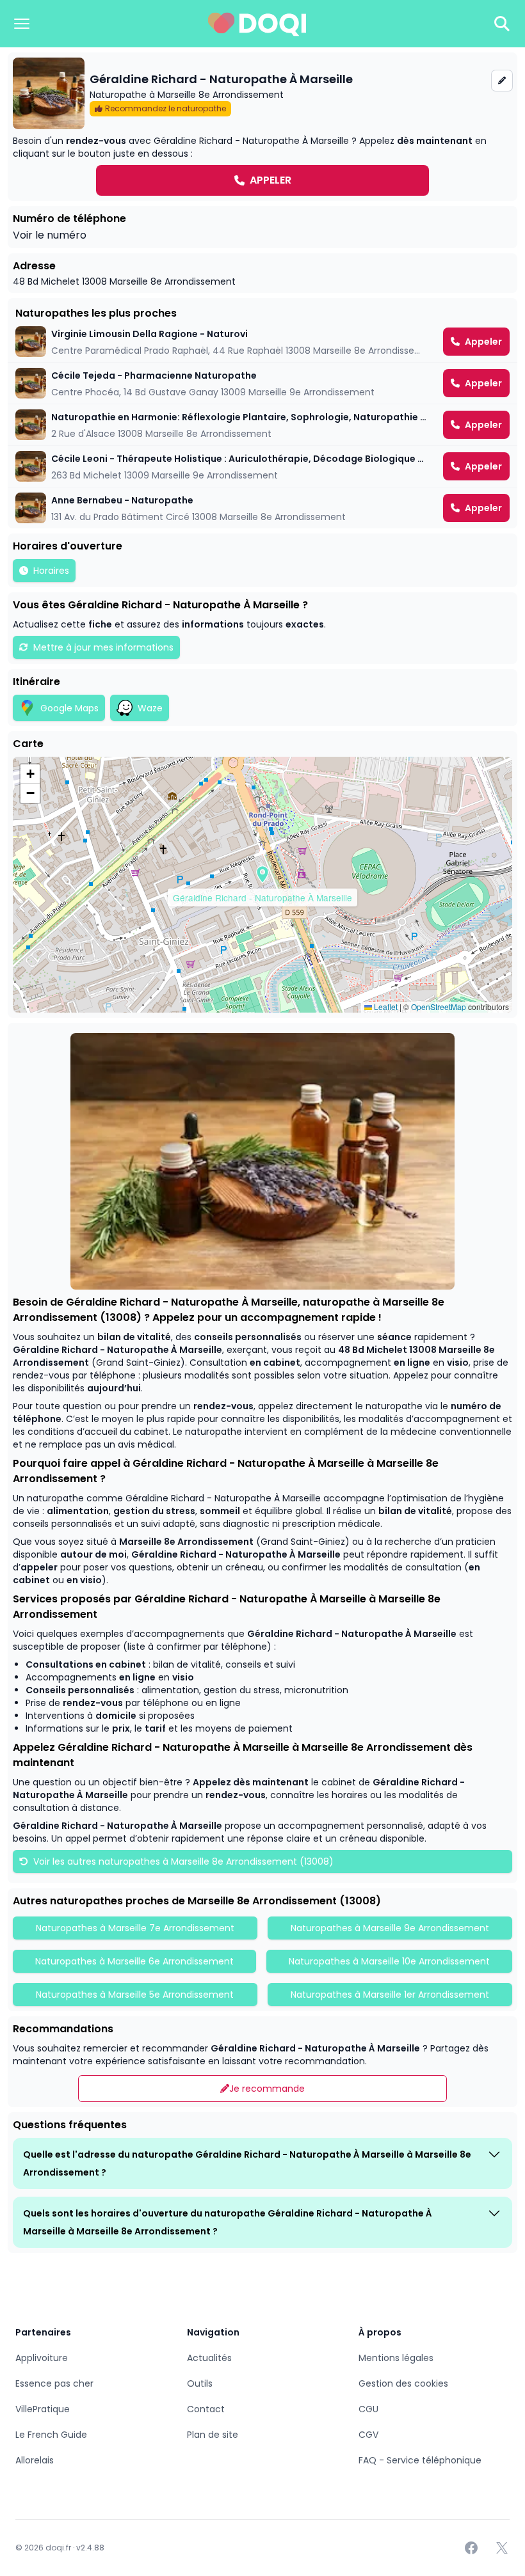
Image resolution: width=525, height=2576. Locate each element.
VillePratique (43, 2409)
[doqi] (257, 24)
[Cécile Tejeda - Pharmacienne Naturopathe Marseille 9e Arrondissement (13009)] (262, 383)
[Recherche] (502, 24)
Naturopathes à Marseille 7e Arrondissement (135, 1928)
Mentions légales (396, 2358)
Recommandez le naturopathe (166, 108)
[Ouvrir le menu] (22, 24)
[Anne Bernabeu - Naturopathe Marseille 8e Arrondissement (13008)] (262, 508)
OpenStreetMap (439, 1007)
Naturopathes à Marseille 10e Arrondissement (389, 1961)
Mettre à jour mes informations (103, 647)
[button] (262, 874)
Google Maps (69, 708)
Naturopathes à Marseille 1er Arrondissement (390, 1995)
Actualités (209, 2358)
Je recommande (267, 2089)
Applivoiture (42, 2358)
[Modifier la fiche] (502, 81)
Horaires (51, 571)
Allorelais (35, 2460)
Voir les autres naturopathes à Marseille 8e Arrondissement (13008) (182, 1861)
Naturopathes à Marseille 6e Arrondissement (134, 1961)
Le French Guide (51, 2435)
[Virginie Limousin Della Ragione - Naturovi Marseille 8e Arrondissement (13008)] (262, 342)
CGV (368, 2435)
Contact (206, 2409)
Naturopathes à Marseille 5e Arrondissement (135, 1995)
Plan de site (213, 2435)
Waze (150, 708)
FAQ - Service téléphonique (420, 2460)
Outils (200, 2383)
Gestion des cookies (403, 2383)
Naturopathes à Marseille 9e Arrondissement (390, 1928)
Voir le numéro (50, 235)
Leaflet (385, 1007)
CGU (368, 2409)
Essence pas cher (54, 2383)
